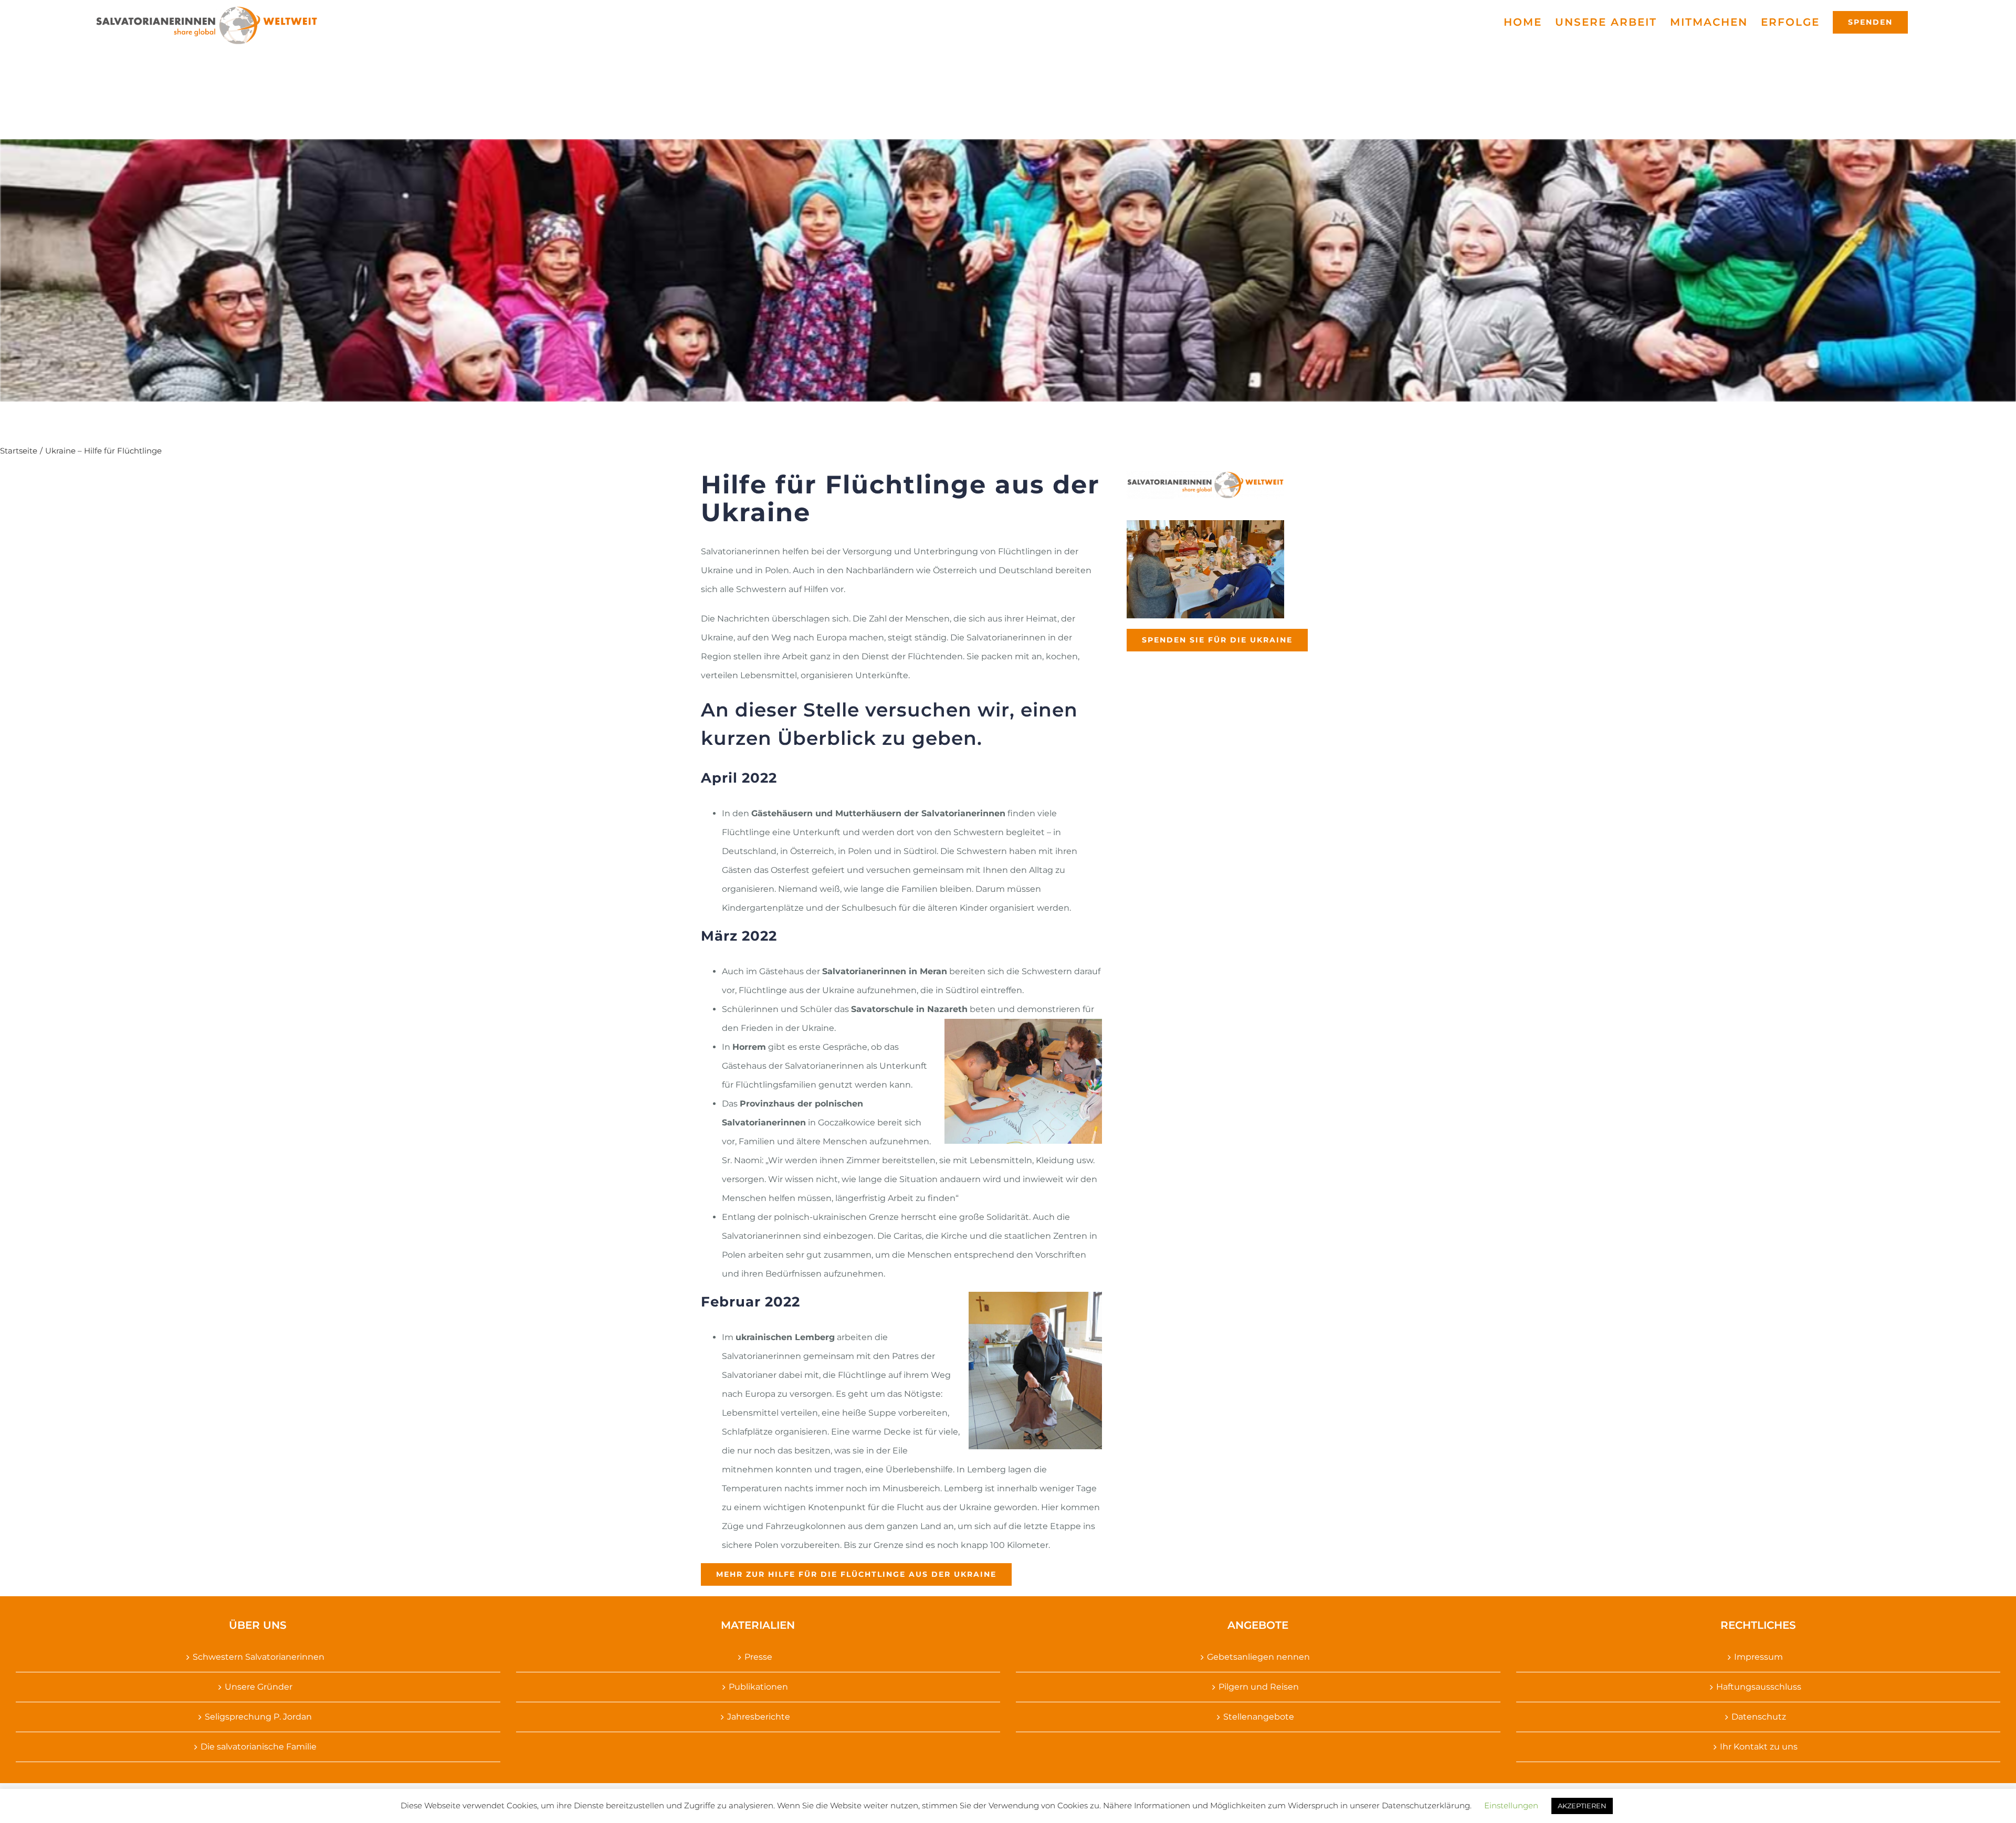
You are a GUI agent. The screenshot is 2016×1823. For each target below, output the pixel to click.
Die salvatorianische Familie (259, 1747)
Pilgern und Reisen (1259, 1687)
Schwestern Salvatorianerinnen (259, 1657)
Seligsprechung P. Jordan (258, 1717)
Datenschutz (1759, 1717)
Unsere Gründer (259, 1687)
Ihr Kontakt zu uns (1759, 1747)
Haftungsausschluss (1759, 1687)
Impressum (1758, 1657)
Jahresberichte (759, 1717)
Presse (758, 1657)
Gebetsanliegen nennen (1258, 1657)
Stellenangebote (1259, 1717)
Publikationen (758, 1687)
